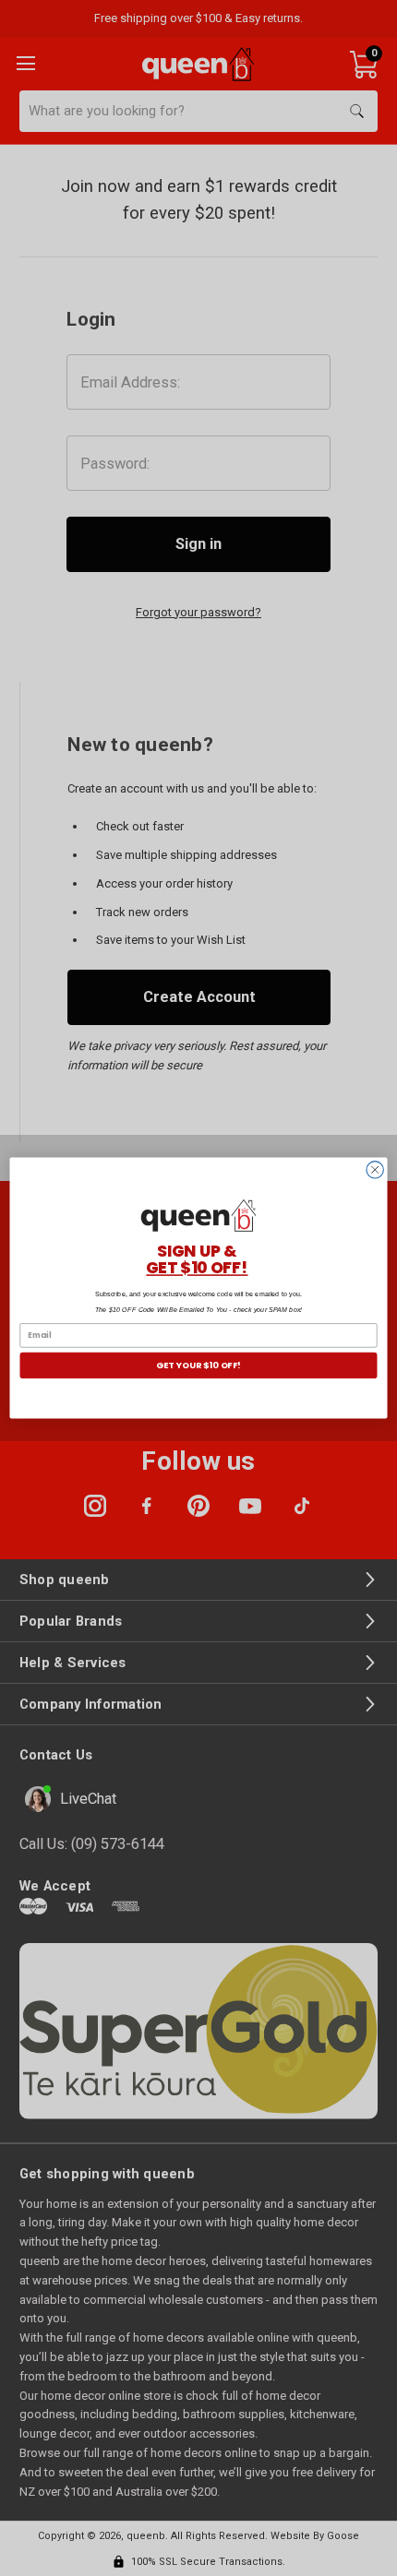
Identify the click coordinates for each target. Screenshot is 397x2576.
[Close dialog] (375, 1170)
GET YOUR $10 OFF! (198, 1365)
